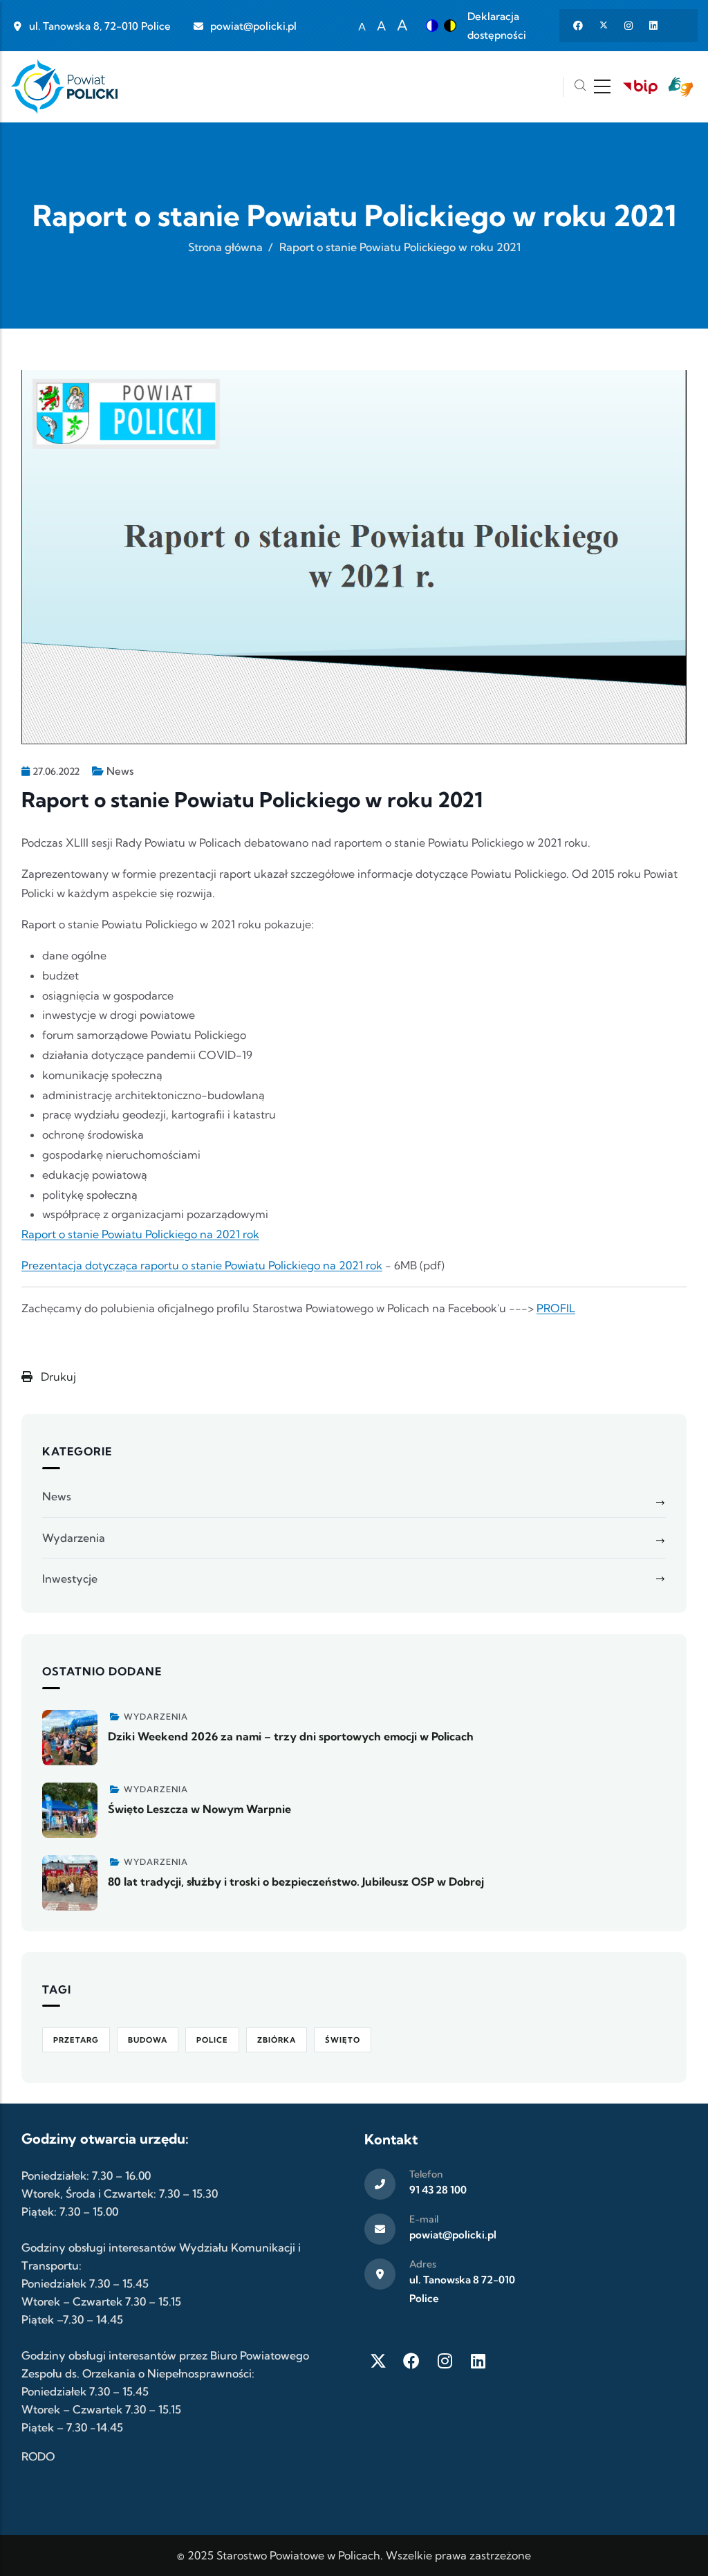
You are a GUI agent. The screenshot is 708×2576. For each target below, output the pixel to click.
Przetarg (76, 2040)
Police (212, 2040)
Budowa (148, 2040)
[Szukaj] (580, 87)
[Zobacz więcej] (70, 1738)
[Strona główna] (64, 87)
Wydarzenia (74, 1538)
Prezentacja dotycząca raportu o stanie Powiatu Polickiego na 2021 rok (202, 1265)
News (120, 771)
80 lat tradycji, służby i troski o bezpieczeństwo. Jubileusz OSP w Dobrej (296, 1882)
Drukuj (57, 1377)
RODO (38, 2456)
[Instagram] (445, 2361)
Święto (343, 2040)
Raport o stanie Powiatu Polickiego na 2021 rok (140, 1234)
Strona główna (225, 247)
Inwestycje (70, 1579)
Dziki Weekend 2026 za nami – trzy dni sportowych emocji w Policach (291, 1736)
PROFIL (556, 1308)
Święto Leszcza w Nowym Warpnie (199, 1809)
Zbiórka (277, 2040)
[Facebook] (411, 2361)
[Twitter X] (378, 2361)
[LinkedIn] (478, 2361)
